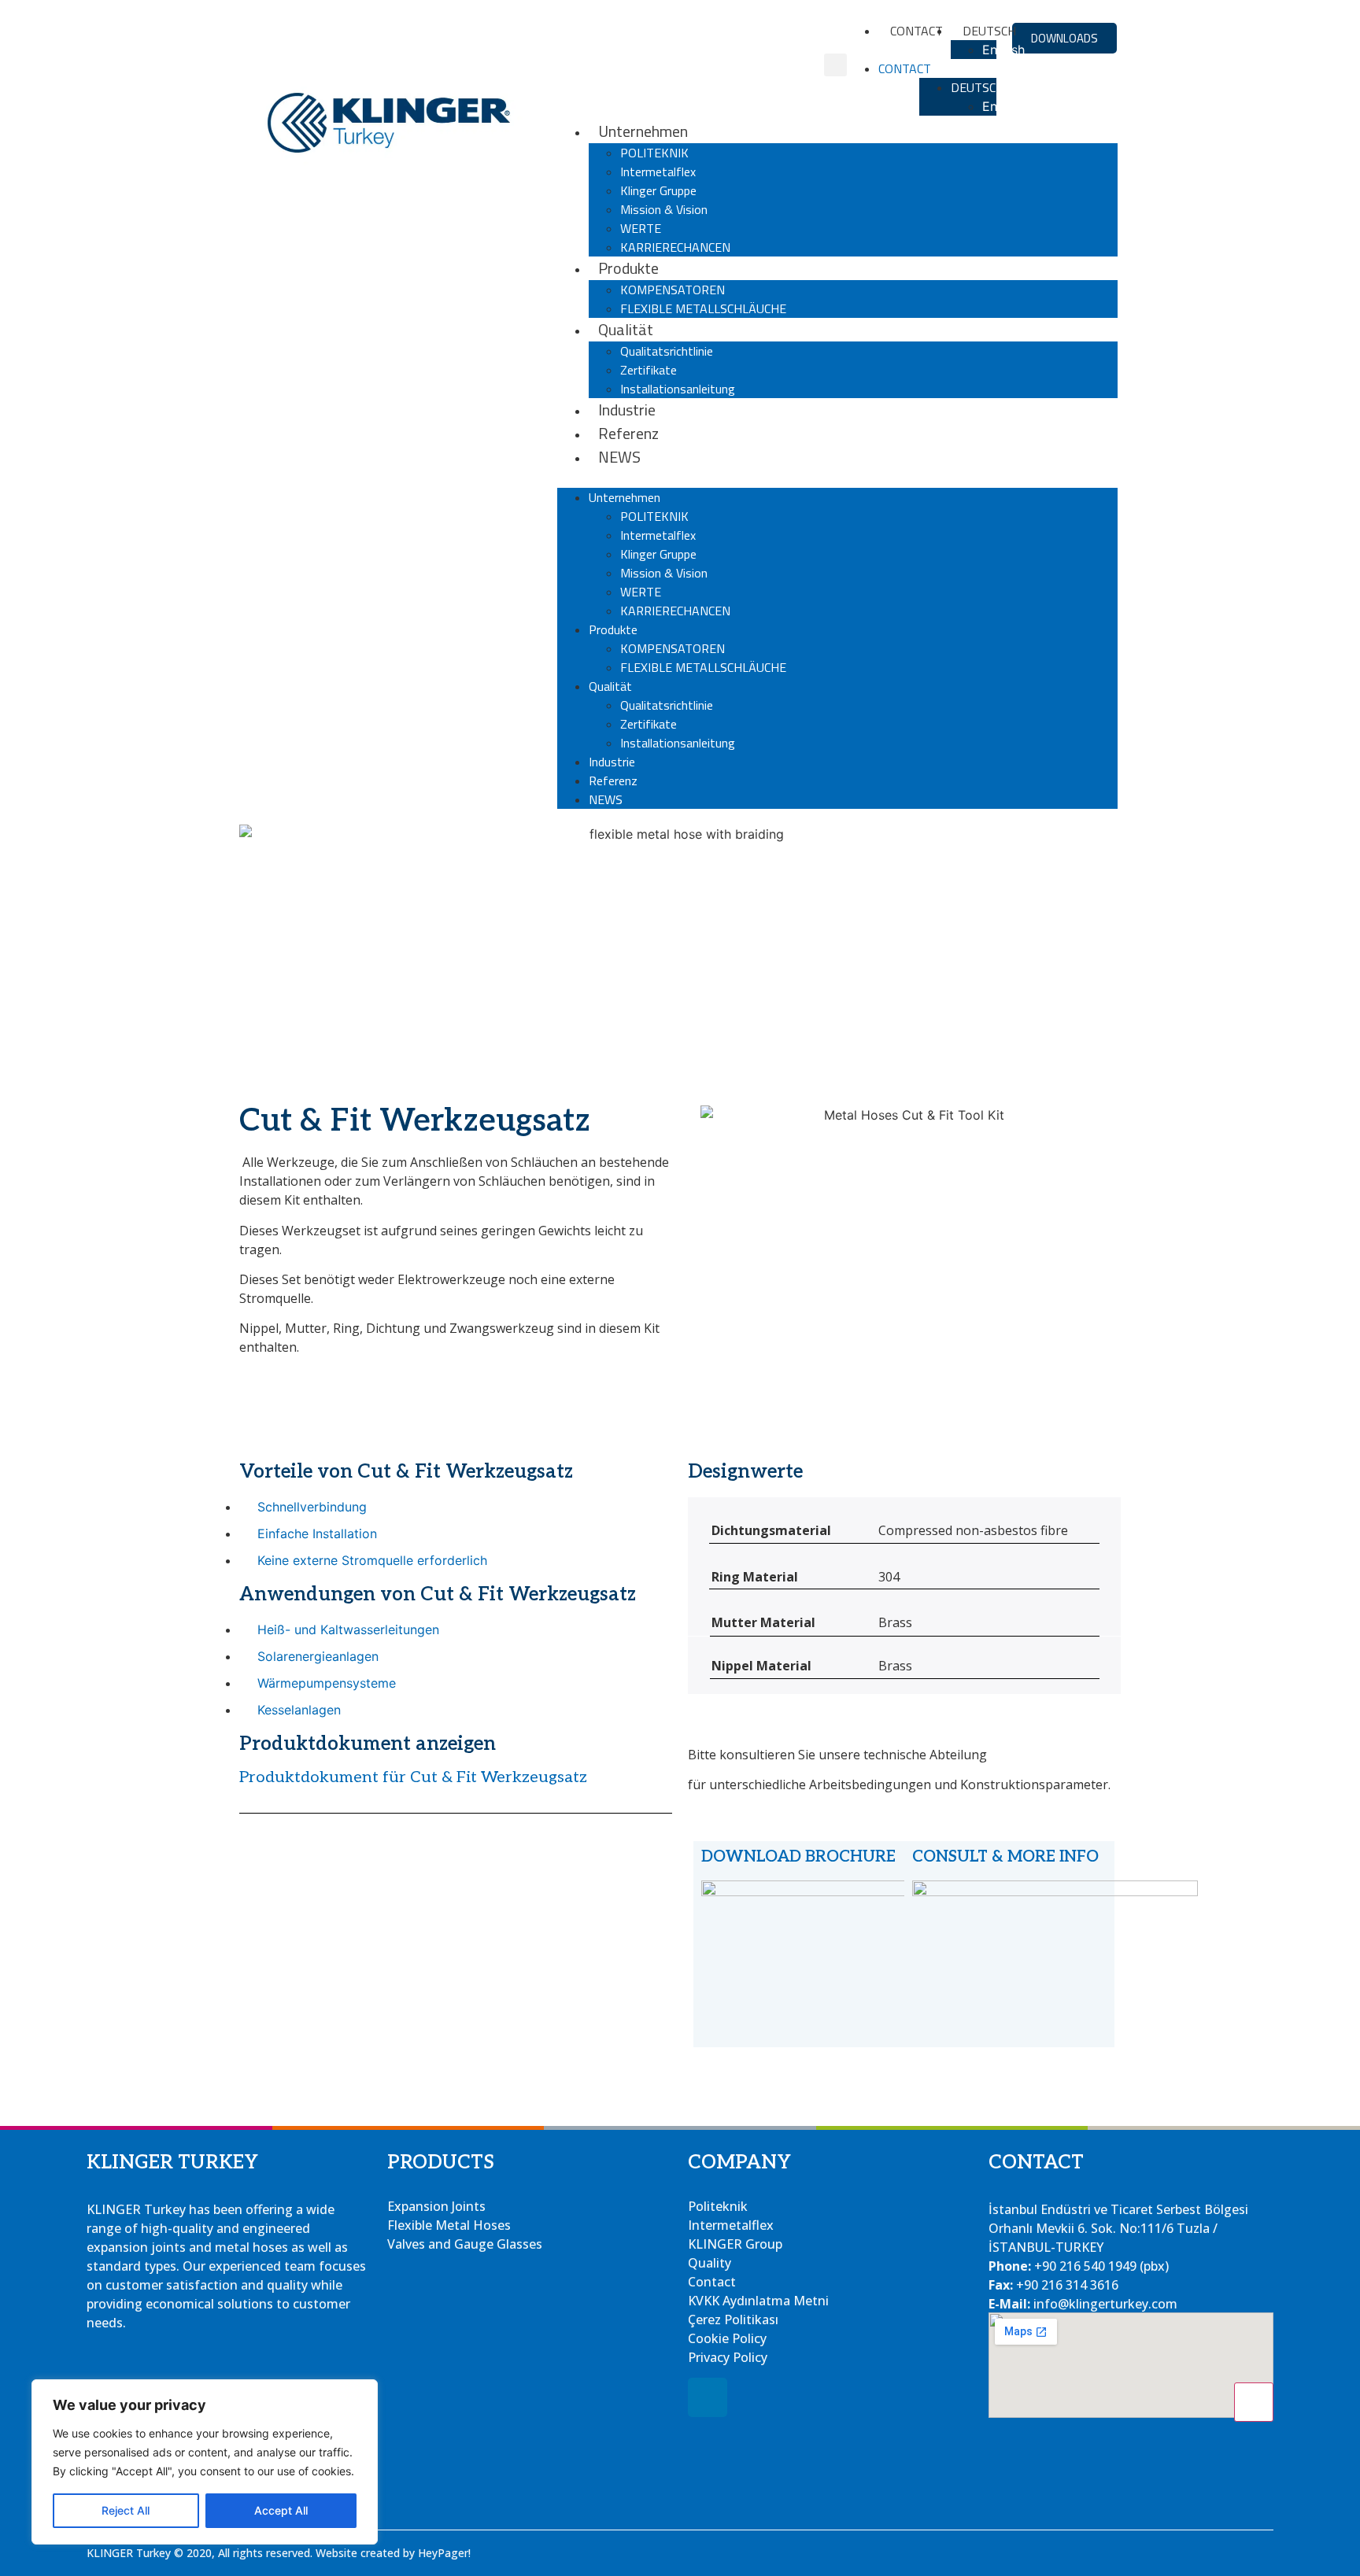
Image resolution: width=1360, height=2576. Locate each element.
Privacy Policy (728, 2357)
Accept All (281, 2510)
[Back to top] (1254, 2402)
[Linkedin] (708, 2397)
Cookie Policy (727, 2338)
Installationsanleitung (678, 389)
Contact (917, 31)
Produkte (628, 268)
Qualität (626, 329)
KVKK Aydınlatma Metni (758, 2301)
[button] (835, 65)
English (1003, 50)
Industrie (627, 410)
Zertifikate (649, 370)
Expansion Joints (436, 2206)
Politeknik (718, 2206)
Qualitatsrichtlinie (667, 351)
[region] (205, 2462)
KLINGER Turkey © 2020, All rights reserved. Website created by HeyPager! (279, 2553)
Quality (710, 2263)
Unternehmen (643, 131)
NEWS (619, 457)
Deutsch (978, 87)
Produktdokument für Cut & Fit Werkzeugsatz (413, 1777)
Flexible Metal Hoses (449, 2225)
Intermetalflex (658, 172)
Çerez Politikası (733, 2320)
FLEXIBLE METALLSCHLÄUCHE (703, 308)
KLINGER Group (735, 2244)
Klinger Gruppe (658, 190)
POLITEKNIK (654, 153)
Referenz (628, 433)
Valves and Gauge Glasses (465, 2244)
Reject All (126, 2510)
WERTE (641, 228)
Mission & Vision (664, 209)
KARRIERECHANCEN (675, 247)
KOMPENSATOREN (673, 290)
